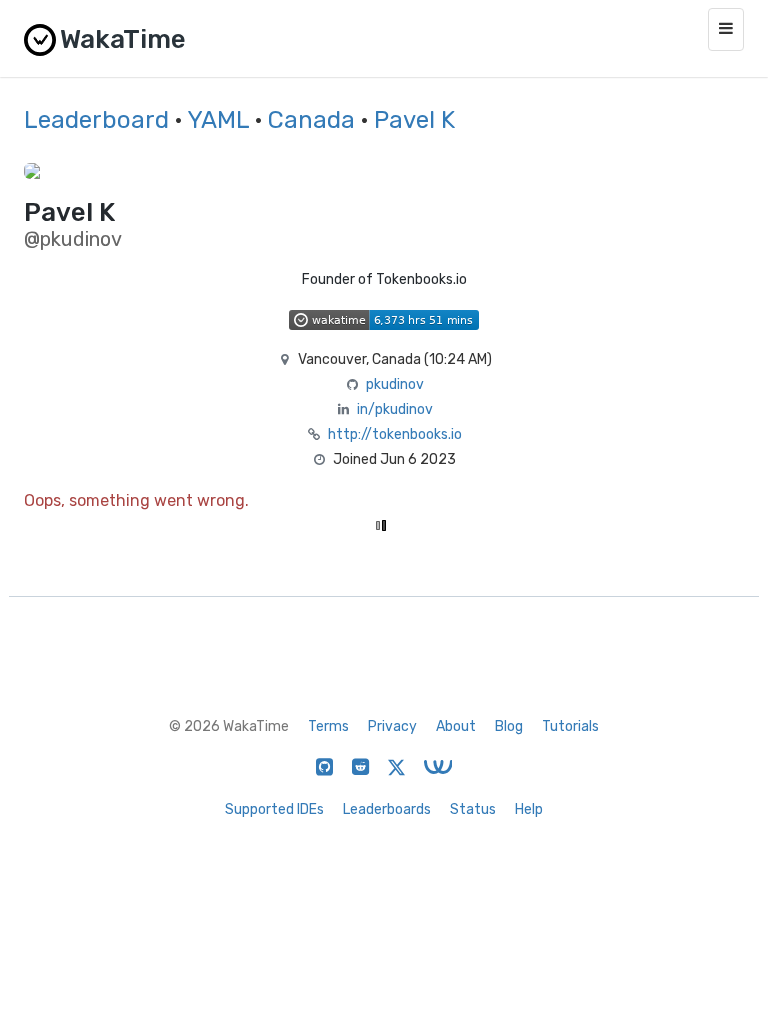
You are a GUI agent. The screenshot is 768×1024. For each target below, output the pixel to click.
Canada (311, 120)
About (456, 726)
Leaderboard (96, 120)
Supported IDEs (274, 809)
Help (529, 809)
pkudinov (395, 384)
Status (473, 809)
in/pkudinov (395, 409)
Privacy (392, 726)
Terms (328, 726)
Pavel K (414, 120)
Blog (509, 726)
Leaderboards (387, 809)
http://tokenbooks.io (395, 434)
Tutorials (570, 726)
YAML (218, 120)
